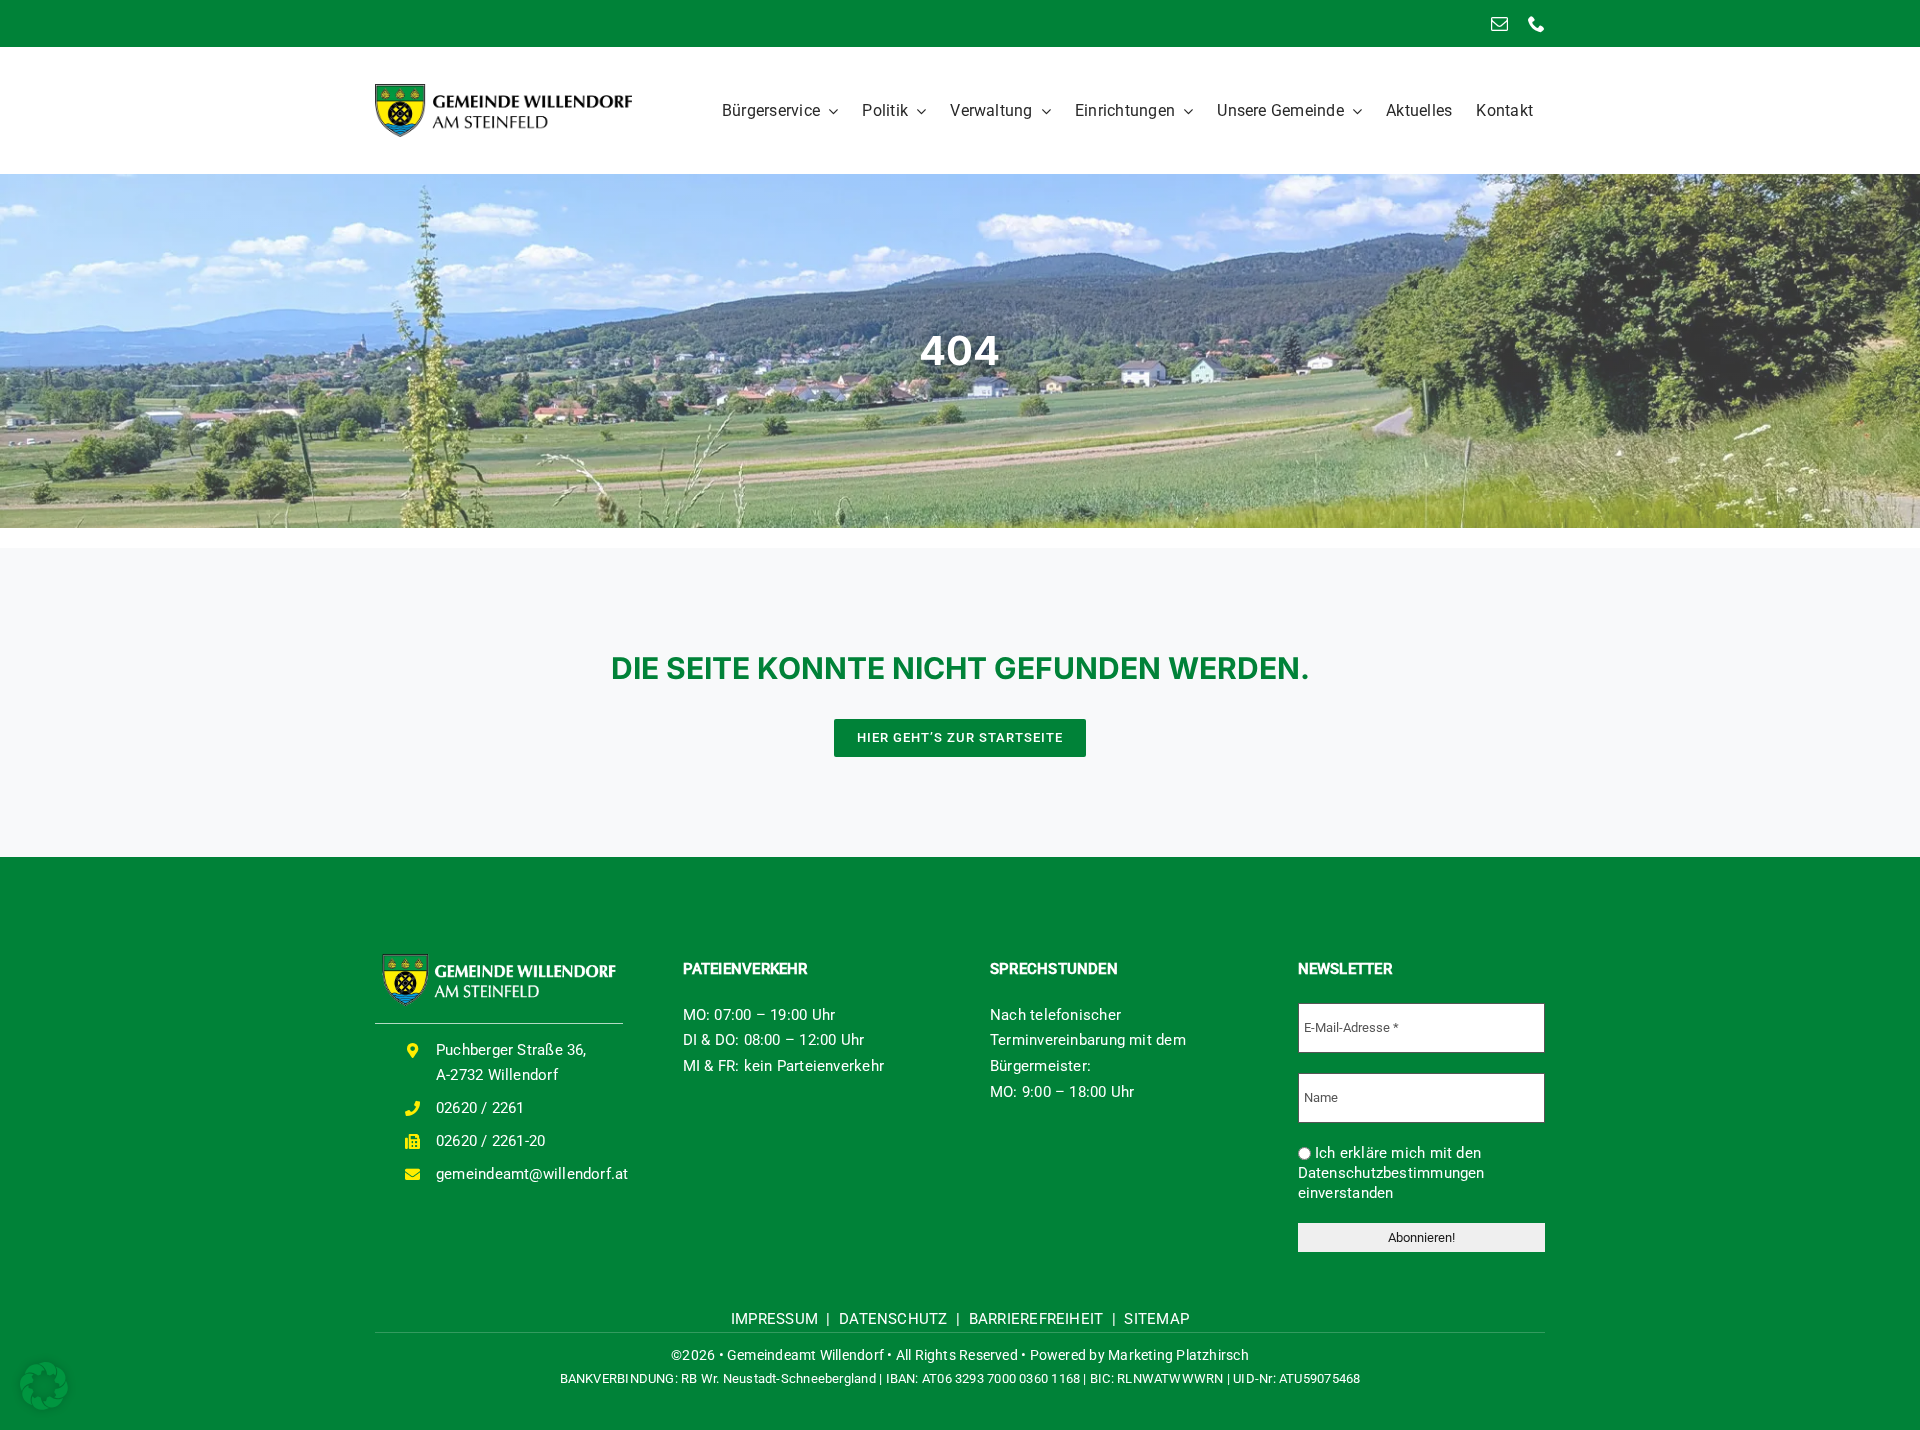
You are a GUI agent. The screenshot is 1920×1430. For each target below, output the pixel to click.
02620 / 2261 (480, 1108)
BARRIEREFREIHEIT (1036, 1319)
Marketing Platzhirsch (1178, 1355)
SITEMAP (1156, 1319)
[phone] (1536, 23)
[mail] (1499, 23)
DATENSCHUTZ (893, 1319)
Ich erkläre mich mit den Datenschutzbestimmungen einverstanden (1391, 1173)
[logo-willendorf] (503, 91)
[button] (44, 1386)
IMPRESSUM (774, 1319)
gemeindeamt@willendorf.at (532, 1174)
